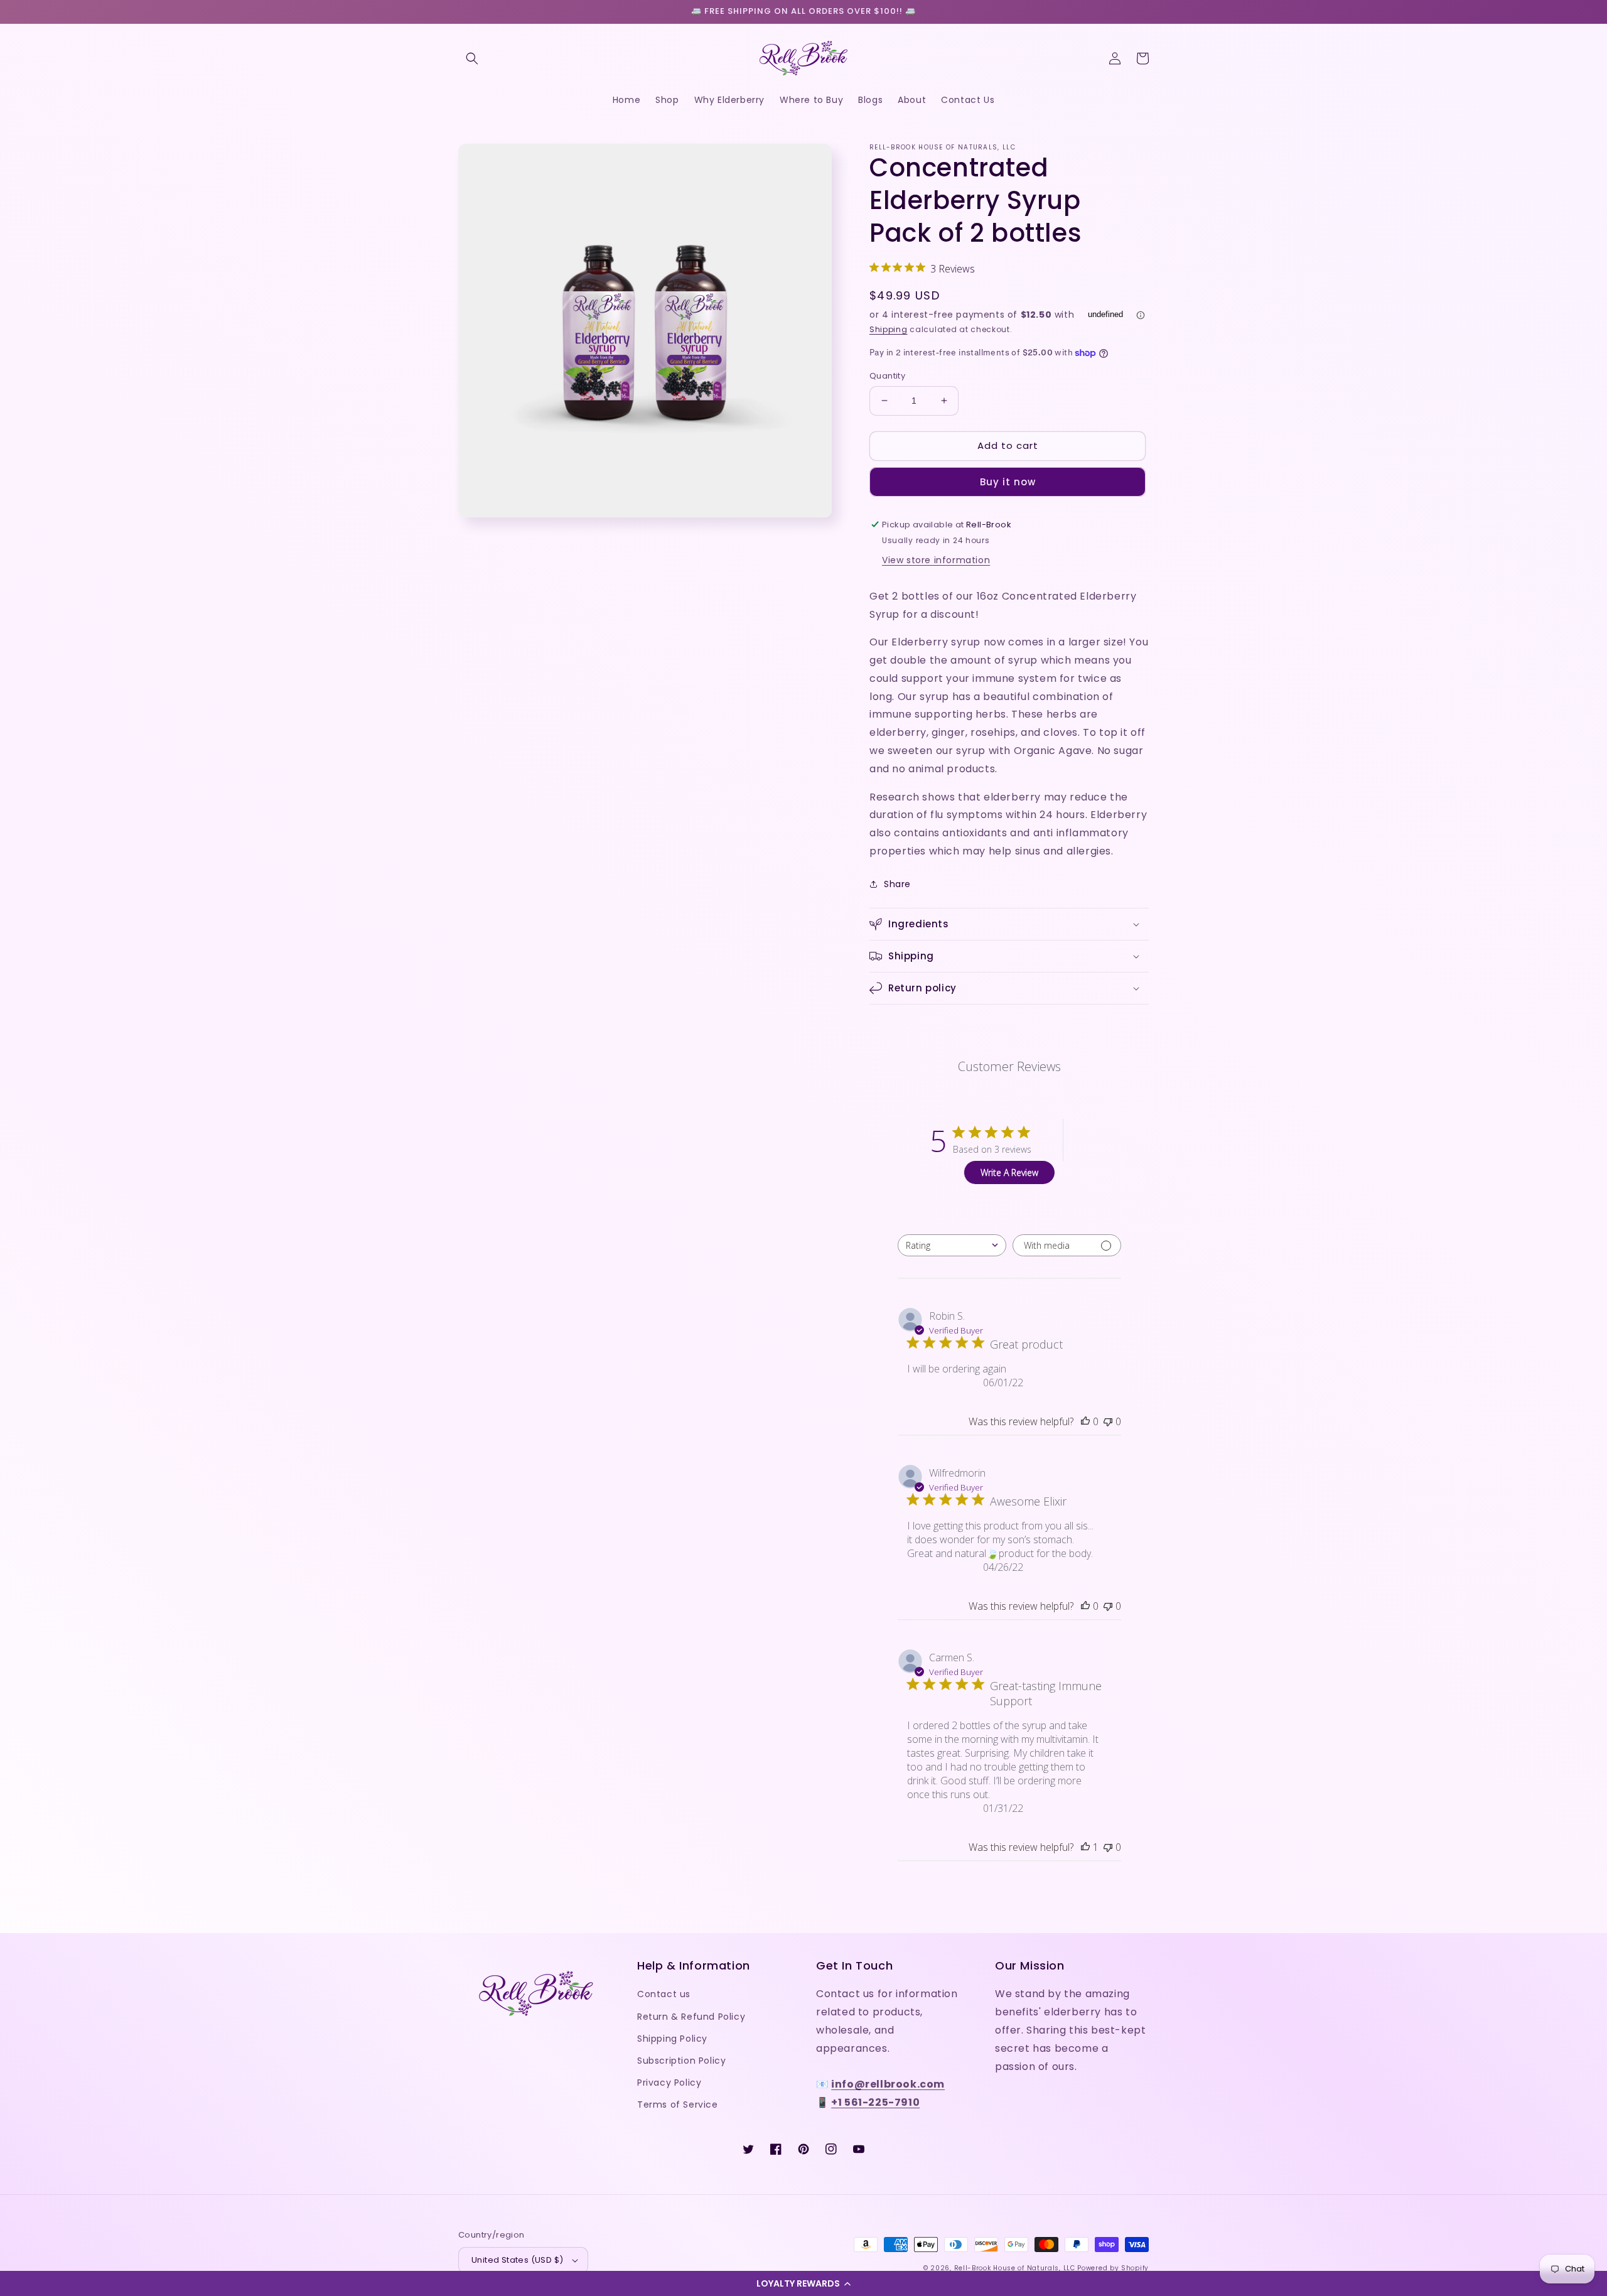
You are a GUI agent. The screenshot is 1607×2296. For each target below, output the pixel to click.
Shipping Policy (672, 2039)
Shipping (889, 329)
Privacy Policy (669, 2083)
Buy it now (1008, 482)
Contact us (664, 1994)
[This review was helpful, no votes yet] (1085, 1421)
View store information (936, 560)
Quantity (887, 376)
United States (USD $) (517, 2260)
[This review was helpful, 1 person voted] (1085, 1847)
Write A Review (1009, 1172)
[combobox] (952, 1245)
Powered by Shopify (1113, 2268)
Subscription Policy (681, 2061)
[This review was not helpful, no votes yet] (1108, 1421)
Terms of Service (678, 2105)
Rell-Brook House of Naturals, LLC (1015, 2268)
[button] (803, 2283)
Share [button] (897, 884)
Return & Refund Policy (691, 2017)
